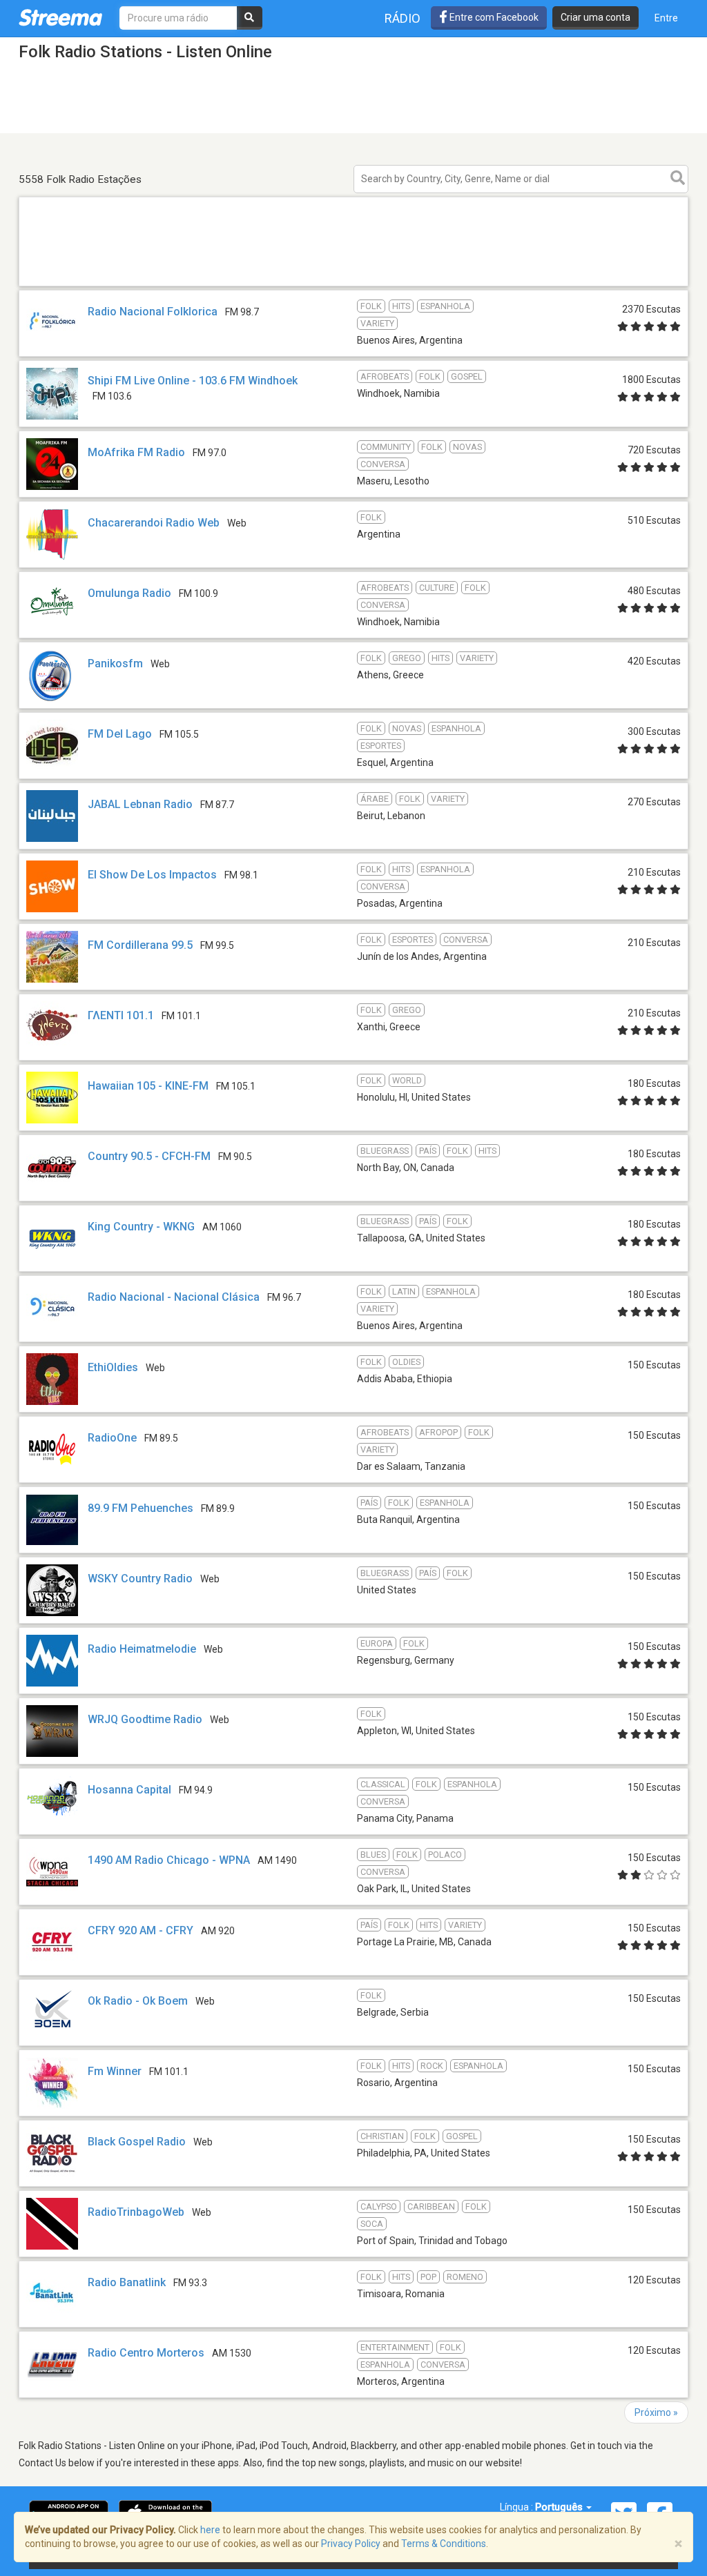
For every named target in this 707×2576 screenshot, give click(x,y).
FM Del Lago (120, 734)
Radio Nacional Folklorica (153, 312)
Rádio (403, 18)
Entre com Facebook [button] (493, 17)
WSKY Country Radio (140, 1579)
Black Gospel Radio (137, 2142)
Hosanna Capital (129, 1790)
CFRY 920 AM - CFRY (141, 1930)
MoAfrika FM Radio (136, 452)
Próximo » (656, 2412)
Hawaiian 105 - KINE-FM (148, 1086)
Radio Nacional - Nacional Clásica (174, 1297)
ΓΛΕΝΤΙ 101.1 (121, 1015)
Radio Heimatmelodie (142, 1649)
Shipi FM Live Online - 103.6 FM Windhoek (193, 381)
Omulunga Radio (129, 593)
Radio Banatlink (127, 2282)
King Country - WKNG (141, 1227)
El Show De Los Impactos (152, 875)
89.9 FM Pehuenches (141, 1508)
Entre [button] (666, 18)
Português (560, 2507)
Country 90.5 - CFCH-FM (149, 1156)
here (210, 2530)
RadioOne (112, 1438)
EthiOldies (113, 1367)
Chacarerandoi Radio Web (154, 523)
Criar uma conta (595, 17)
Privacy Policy (351, 2544)
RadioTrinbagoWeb (136, 2212)
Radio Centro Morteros (146, 2353)
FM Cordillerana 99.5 (140, 945)
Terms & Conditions (444, 2544)
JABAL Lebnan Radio (140, 804)
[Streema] (60, 17)
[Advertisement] (353, 285)
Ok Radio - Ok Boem (138, 2001)
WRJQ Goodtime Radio (145, 1719)
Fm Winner (115, 2071)
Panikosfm (115, 663)
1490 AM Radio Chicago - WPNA (169, 1860)
